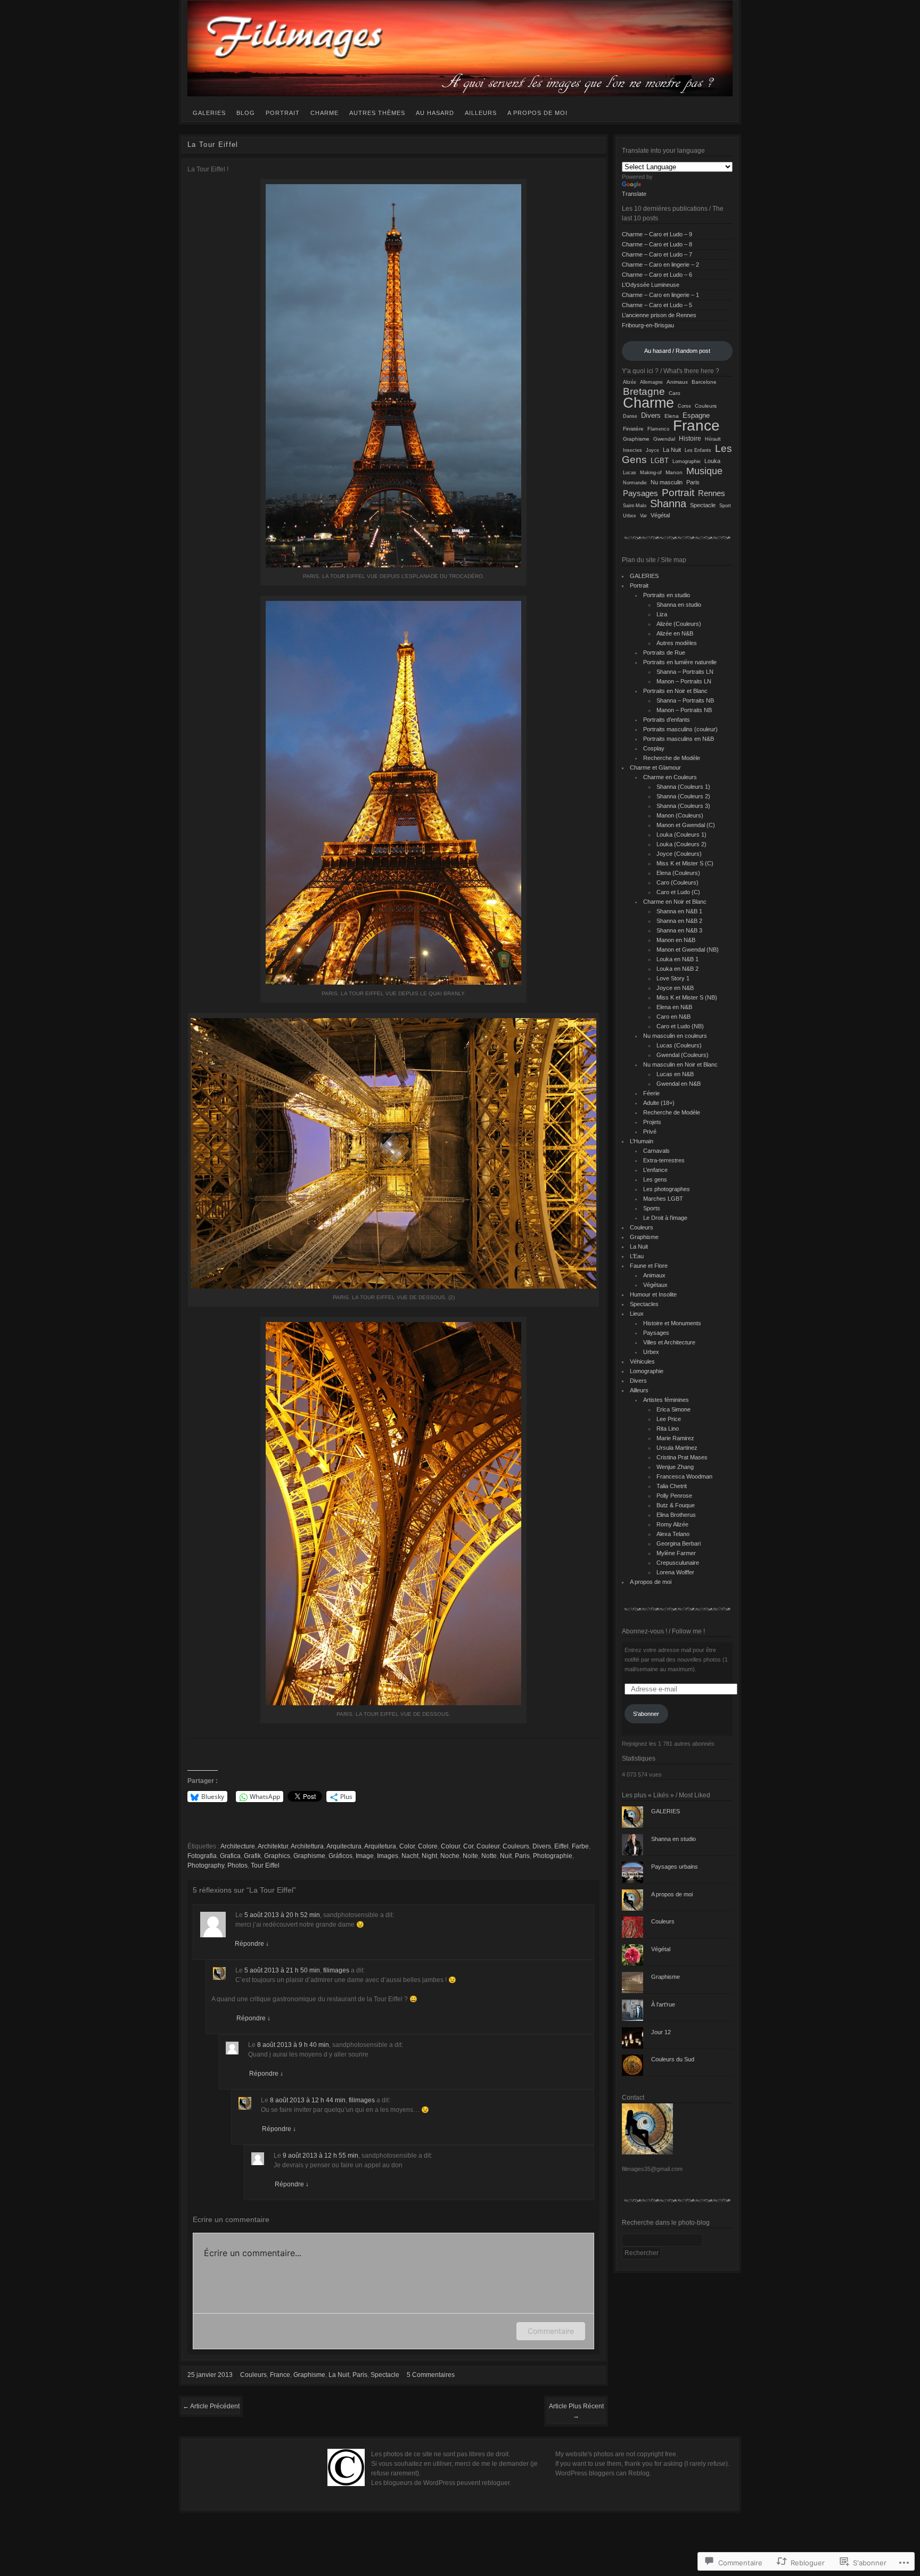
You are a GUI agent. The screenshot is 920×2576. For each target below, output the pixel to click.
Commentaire (551, 2331)
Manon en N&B (676, 940)
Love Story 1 (673, 978)
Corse (684, 406)
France (280, 2375)
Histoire (690, 439)
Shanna (668, 503)
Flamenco (658, 429)
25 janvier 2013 (210, 2375)
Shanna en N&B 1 (679, 911)
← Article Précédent (211, 2406)
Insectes (632, 450)
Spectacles (644, 1304)
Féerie (651, 1093)
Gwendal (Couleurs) (683, 1055)
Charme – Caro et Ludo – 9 (657, 234)
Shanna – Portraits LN (685, 672)
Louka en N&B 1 (677, 959)
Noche (450, 1856)
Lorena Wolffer (675, 1572)
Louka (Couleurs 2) (681, 844)
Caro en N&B (673, 1017)
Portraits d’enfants (667, 720)
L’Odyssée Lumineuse (651, 285)
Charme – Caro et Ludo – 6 (657, 275)
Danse (630, 416)
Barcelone (704, 382)
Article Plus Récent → (576, 2411)
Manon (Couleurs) (680, 815)
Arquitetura (380, 1846)
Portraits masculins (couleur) (680, 729)
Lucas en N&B (675, 1074)
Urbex (630, 515)
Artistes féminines (666, 1400)
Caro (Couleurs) (677, 882)
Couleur (488, 1846)
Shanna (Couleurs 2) (683, 796)
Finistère (633, 429)
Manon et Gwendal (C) (686, 825)
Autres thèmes (377, 113)
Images (388, 1856)
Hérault (713, 439)
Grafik (252, 1856)
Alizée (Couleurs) (679, 624)
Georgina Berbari (679, 1543)
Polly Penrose (674, 1496)
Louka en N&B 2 (677, 969)
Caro (675, 393)
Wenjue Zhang (675, 1467)
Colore (428, 1846)
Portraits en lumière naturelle (680, 662)
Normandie (635, 483)
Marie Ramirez (675, 1438)
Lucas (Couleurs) (679, 1045)
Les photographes (667, 1189)
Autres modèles (677, 643)
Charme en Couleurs (670, 777)
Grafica (230, 1856)
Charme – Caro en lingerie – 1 (660, 295)
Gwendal (664, 439)
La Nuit (339, 2375)
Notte (489, 1856)
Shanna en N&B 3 (679, 930)
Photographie (553, 1856)
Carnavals (656, 1151)
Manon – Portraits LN (684, 681)
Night (429, 1856)
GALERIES (209, 113)
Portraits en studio (667, 595)
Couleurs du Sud (673, 2059)
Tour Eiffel (265, 1865)
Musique (704, 471)
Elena (672, 416)
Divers (542, 1846)
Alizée (630, 382)
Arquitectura (344, 1846)
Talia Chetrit (672, 1486)
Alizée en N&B (675, 633)
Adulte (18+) (659, 1103)
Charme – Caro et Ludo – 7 (657, 254)
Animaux (677, 382)
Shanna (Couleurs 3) (683, 806)
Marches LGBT (663, 1199)
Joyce (652, 450)
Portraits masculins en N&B (679, 739)
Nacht (410, 1856)
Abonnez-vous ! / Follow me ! (663, 1631)
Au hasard (435, 113)
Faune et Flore (649, 1266)
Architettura (307, 1846)
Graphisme (309, 1856)
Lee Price (669, 1419)
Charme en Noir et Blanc (675, 902)
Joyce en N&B (675, 988)
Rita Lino (668, 1429)
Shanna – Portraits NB (685, 700)
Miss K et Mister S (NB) (687, 997)
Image (365, 1856)
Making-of (651, 472)
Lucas (630, 472)
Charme (325, 113)
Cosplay (654, 748)
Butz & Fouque (676, 1505)
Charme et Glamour (655, 767)
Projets (652, 1122)
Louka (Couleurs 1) (681, 835)
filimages (336, 1970)
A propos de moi (537, 113)
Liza (662, 614)
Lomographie (687, 461)
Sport (725, 506)
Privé (650, 1132)
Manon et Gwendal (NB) (688, 950)
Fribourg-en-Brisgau (648, 325)
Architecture (238, 1846)
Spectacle (385, 2375)
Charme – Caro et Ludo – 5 (657, 305)
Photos (237, 1865)
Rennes (712, 493)
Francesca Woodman (684, 1476)
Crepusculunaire (678, 1563)
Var (643, 516)
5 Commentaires (431, 2375)
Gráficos (340, 1856)
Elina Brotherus (676, 1515)
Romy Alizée (672, 1524)
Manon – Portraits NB (684, 710)
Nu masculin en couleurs (675, 1036)
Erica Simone (673, 1409)
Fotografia (202, 1856)
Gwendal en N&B (679, 1084)
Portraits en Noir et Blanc (675, 691)
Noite (470, 1856)
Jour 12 (661, 2032)
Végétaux (655, 1285)
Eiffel (561, 1846)
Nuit (506, 1856)
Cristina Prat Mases (682, 1457)
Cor (468, 1846)
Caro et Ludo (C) (678, 892)
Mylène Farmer (676, 1553)
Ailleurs (481, 113)
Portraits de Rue (664, 653)
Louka (712, 461)
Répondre (252, 1944)
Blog (246, 113)
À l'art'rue (663, 2004)
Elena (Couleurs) (678, 873)
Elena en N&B (674, 1007)
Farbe (580, 1846)
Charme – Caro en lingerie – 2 (660, 265)
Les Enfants (698, 450)
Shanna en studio (679, 605)
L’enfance (655, 1170)
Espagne (696, 416)
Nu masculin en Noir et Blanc (680, 1064)
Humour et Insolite (653, 1294)
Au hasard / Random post (677, 351)
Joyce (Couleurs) (679, 854)
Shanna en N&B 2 (679, 921)
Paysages (640, 493)
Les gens (655, 1179)
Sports (652, 1208)
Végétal (660, 515)
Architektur (273, 1846)
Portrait (283, 113)
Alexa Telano (673, 1534)
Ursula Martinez (677, 1448)
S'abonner (646, 1714)
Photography (206, 1865)
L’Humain (642, 1141)
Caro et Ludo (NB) (680, 1026)
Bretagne (644, 391)
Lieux (637, 1314)
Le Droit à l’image (665, 1218)
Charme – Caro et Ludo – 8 (657, 244)
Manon (674, 472)
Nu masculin (667, 482)
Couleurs (516, 1846)
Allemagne (651, 382)
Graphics (277, 1856)
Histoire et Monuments (672, 1323)
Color (407, 1846)
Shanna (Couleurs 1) (683, 787)
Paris (522, 1856)
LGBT (660, 461)
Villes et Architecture (669, 1342)
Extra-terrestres (664, 1160)
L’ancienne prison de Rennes (659, 315)
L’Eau (637, 1256)
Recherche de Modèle (672, 758)
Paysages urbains (675, 1867)
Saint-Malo (635, 505)
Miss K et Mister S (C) (685, 863)
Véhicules (642, 1361)
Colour (450, 1846)
